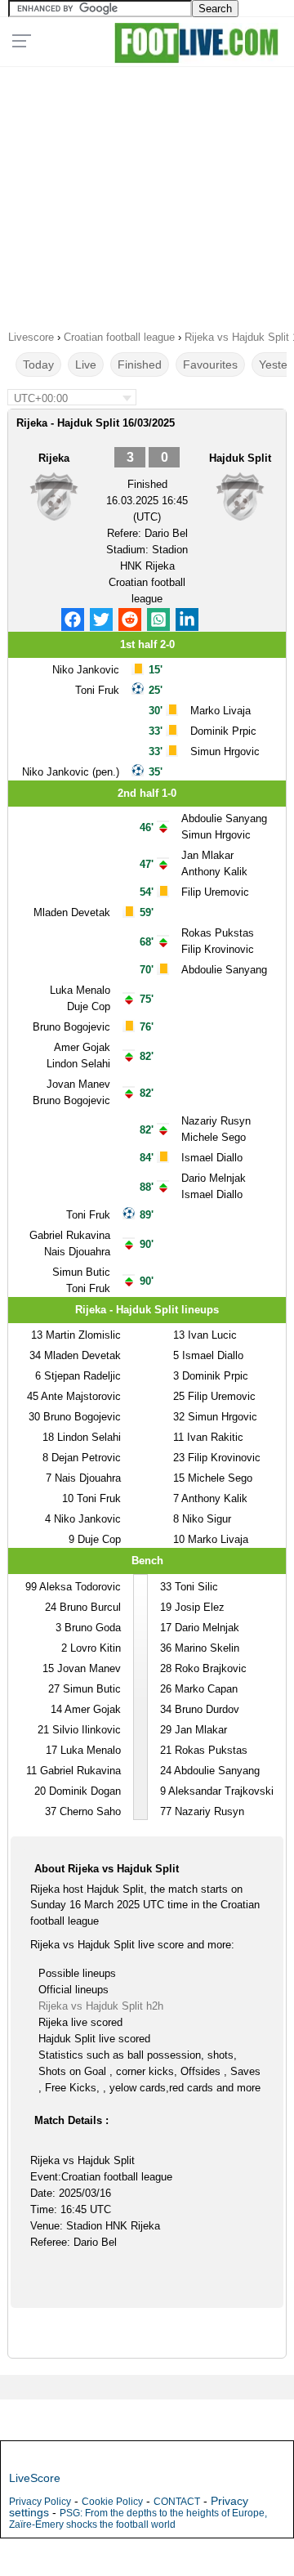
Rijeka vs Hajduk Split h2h (101, 2006)
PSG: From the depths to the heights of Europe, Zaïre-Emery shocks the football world (138, 2519)
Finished (140, 364)
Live (86, 364)
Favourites (210, 364)
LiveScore (35, 2478)
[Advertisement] (147, 193)
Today (38, 364)
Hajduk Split (240, 458)
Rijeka (54, 458)
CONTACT (177, 2502)
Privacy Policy (40, 2502)
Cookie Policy (112, 2502)
